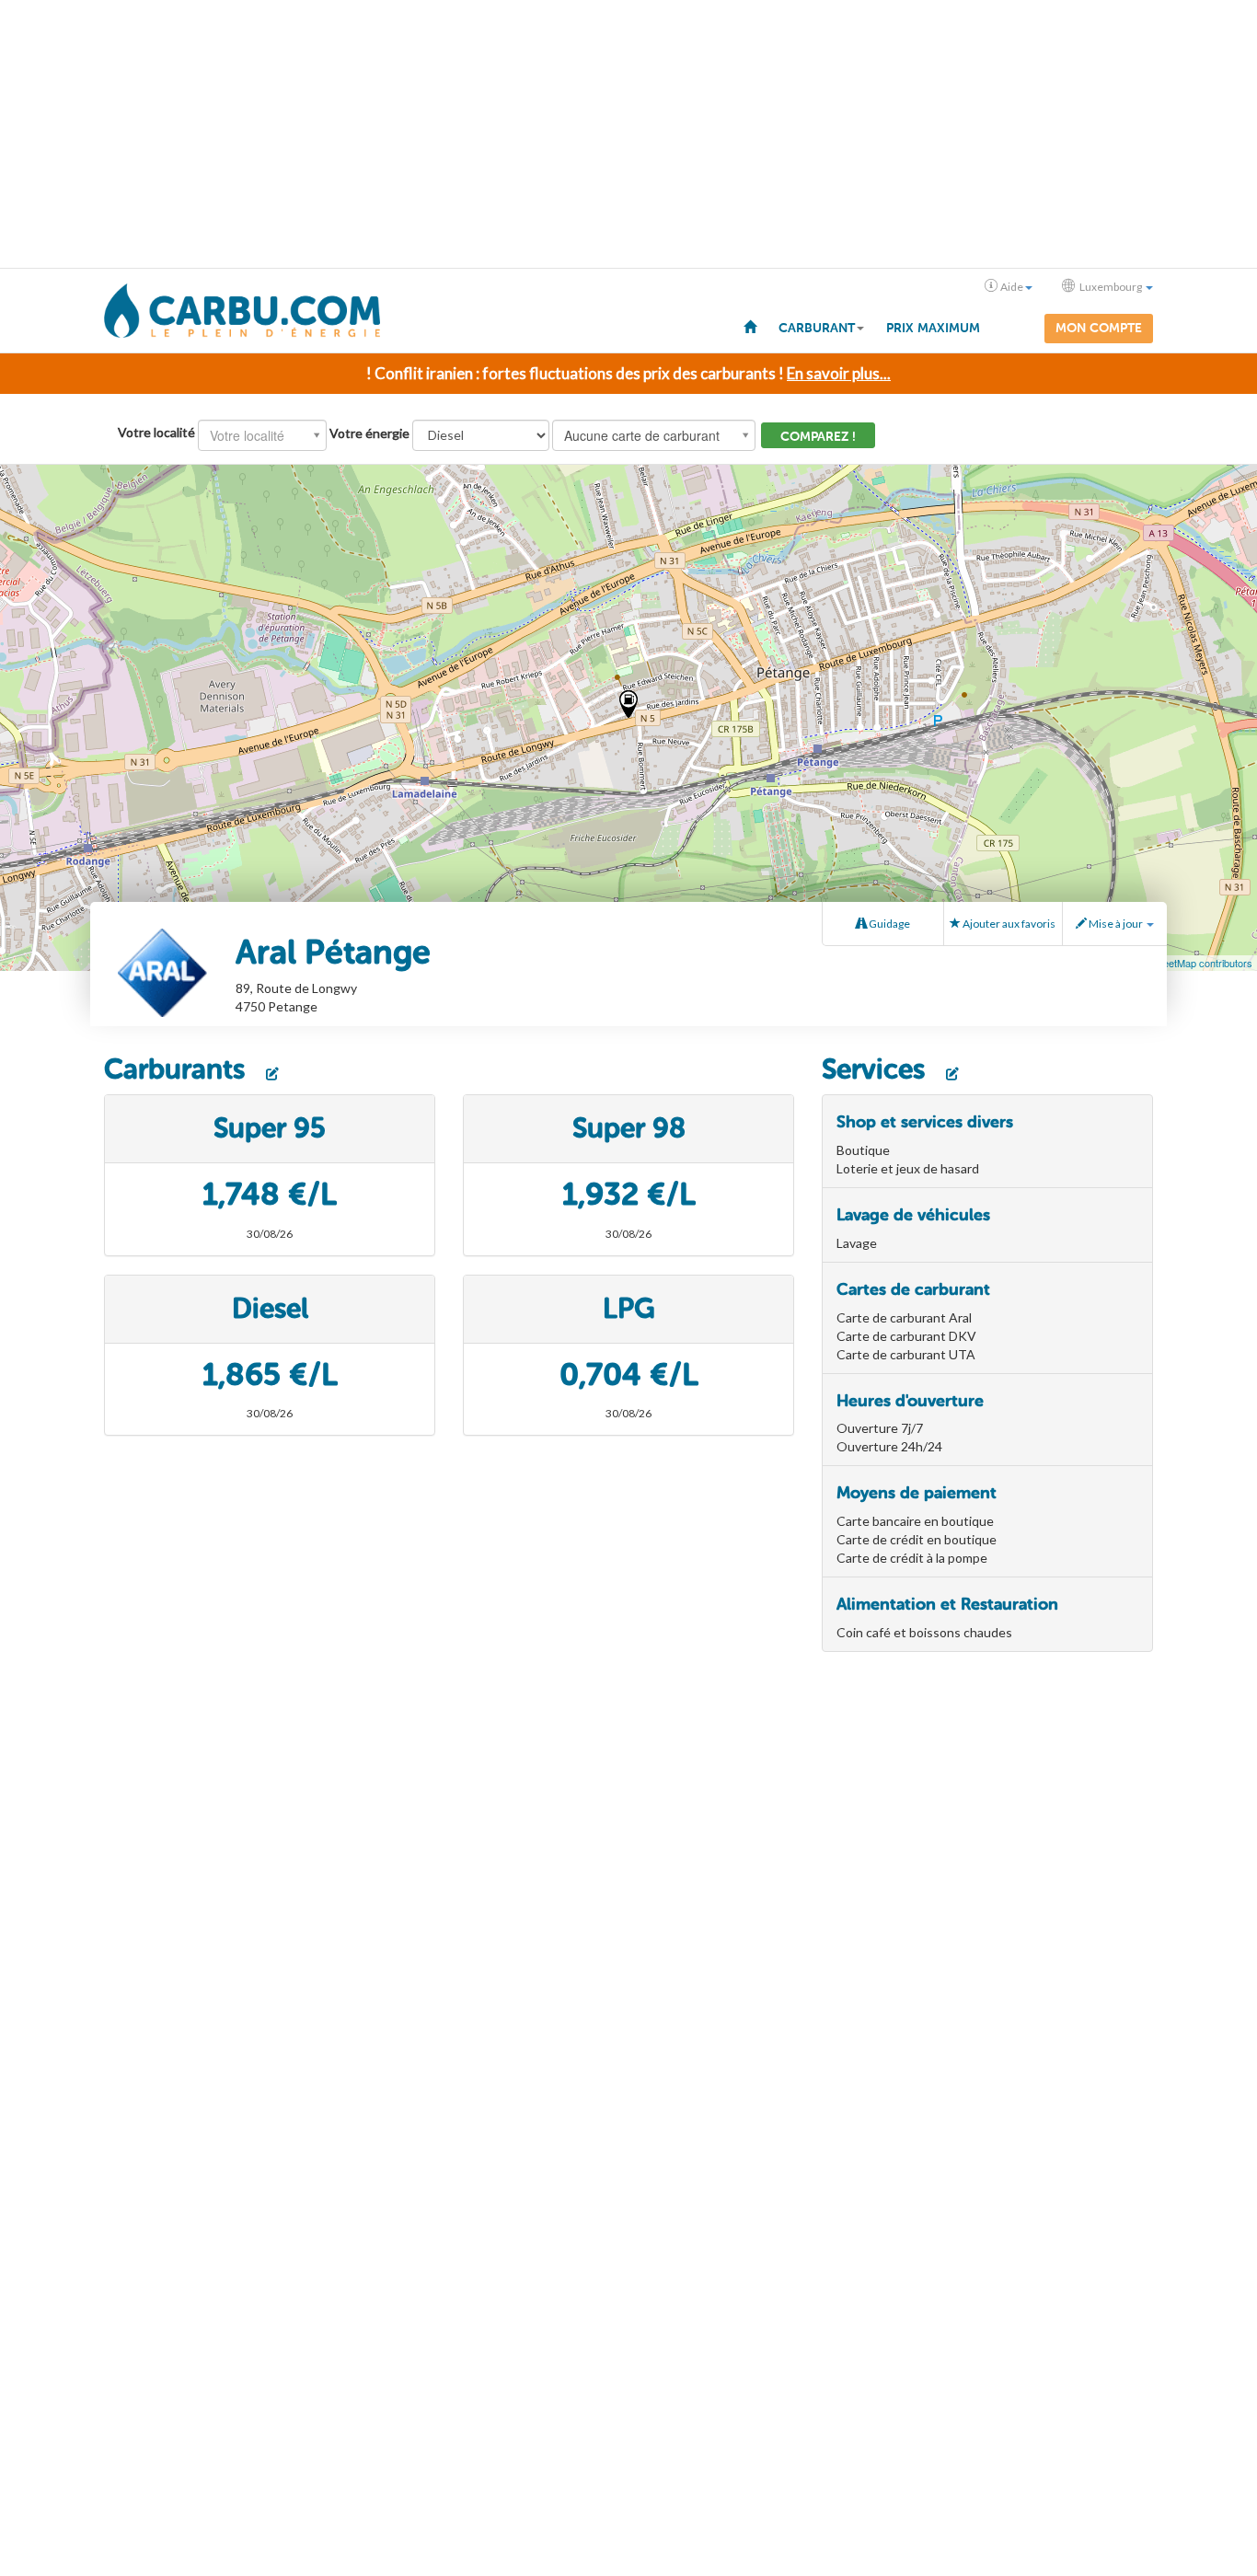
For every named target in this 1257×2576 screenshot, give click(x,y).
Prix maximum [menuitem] (933, 328)
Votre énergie (369, 433)
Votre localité (156, 432)
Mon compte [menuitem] (1099, 328)
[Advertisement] (628, 134)
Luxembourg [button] (1111, 287)
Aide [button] (1012, 287)
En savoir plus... (839, 373)
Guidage (888, 924)
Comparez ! (818, 437)
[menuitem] (750, 326)
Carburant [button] (817, 328)
